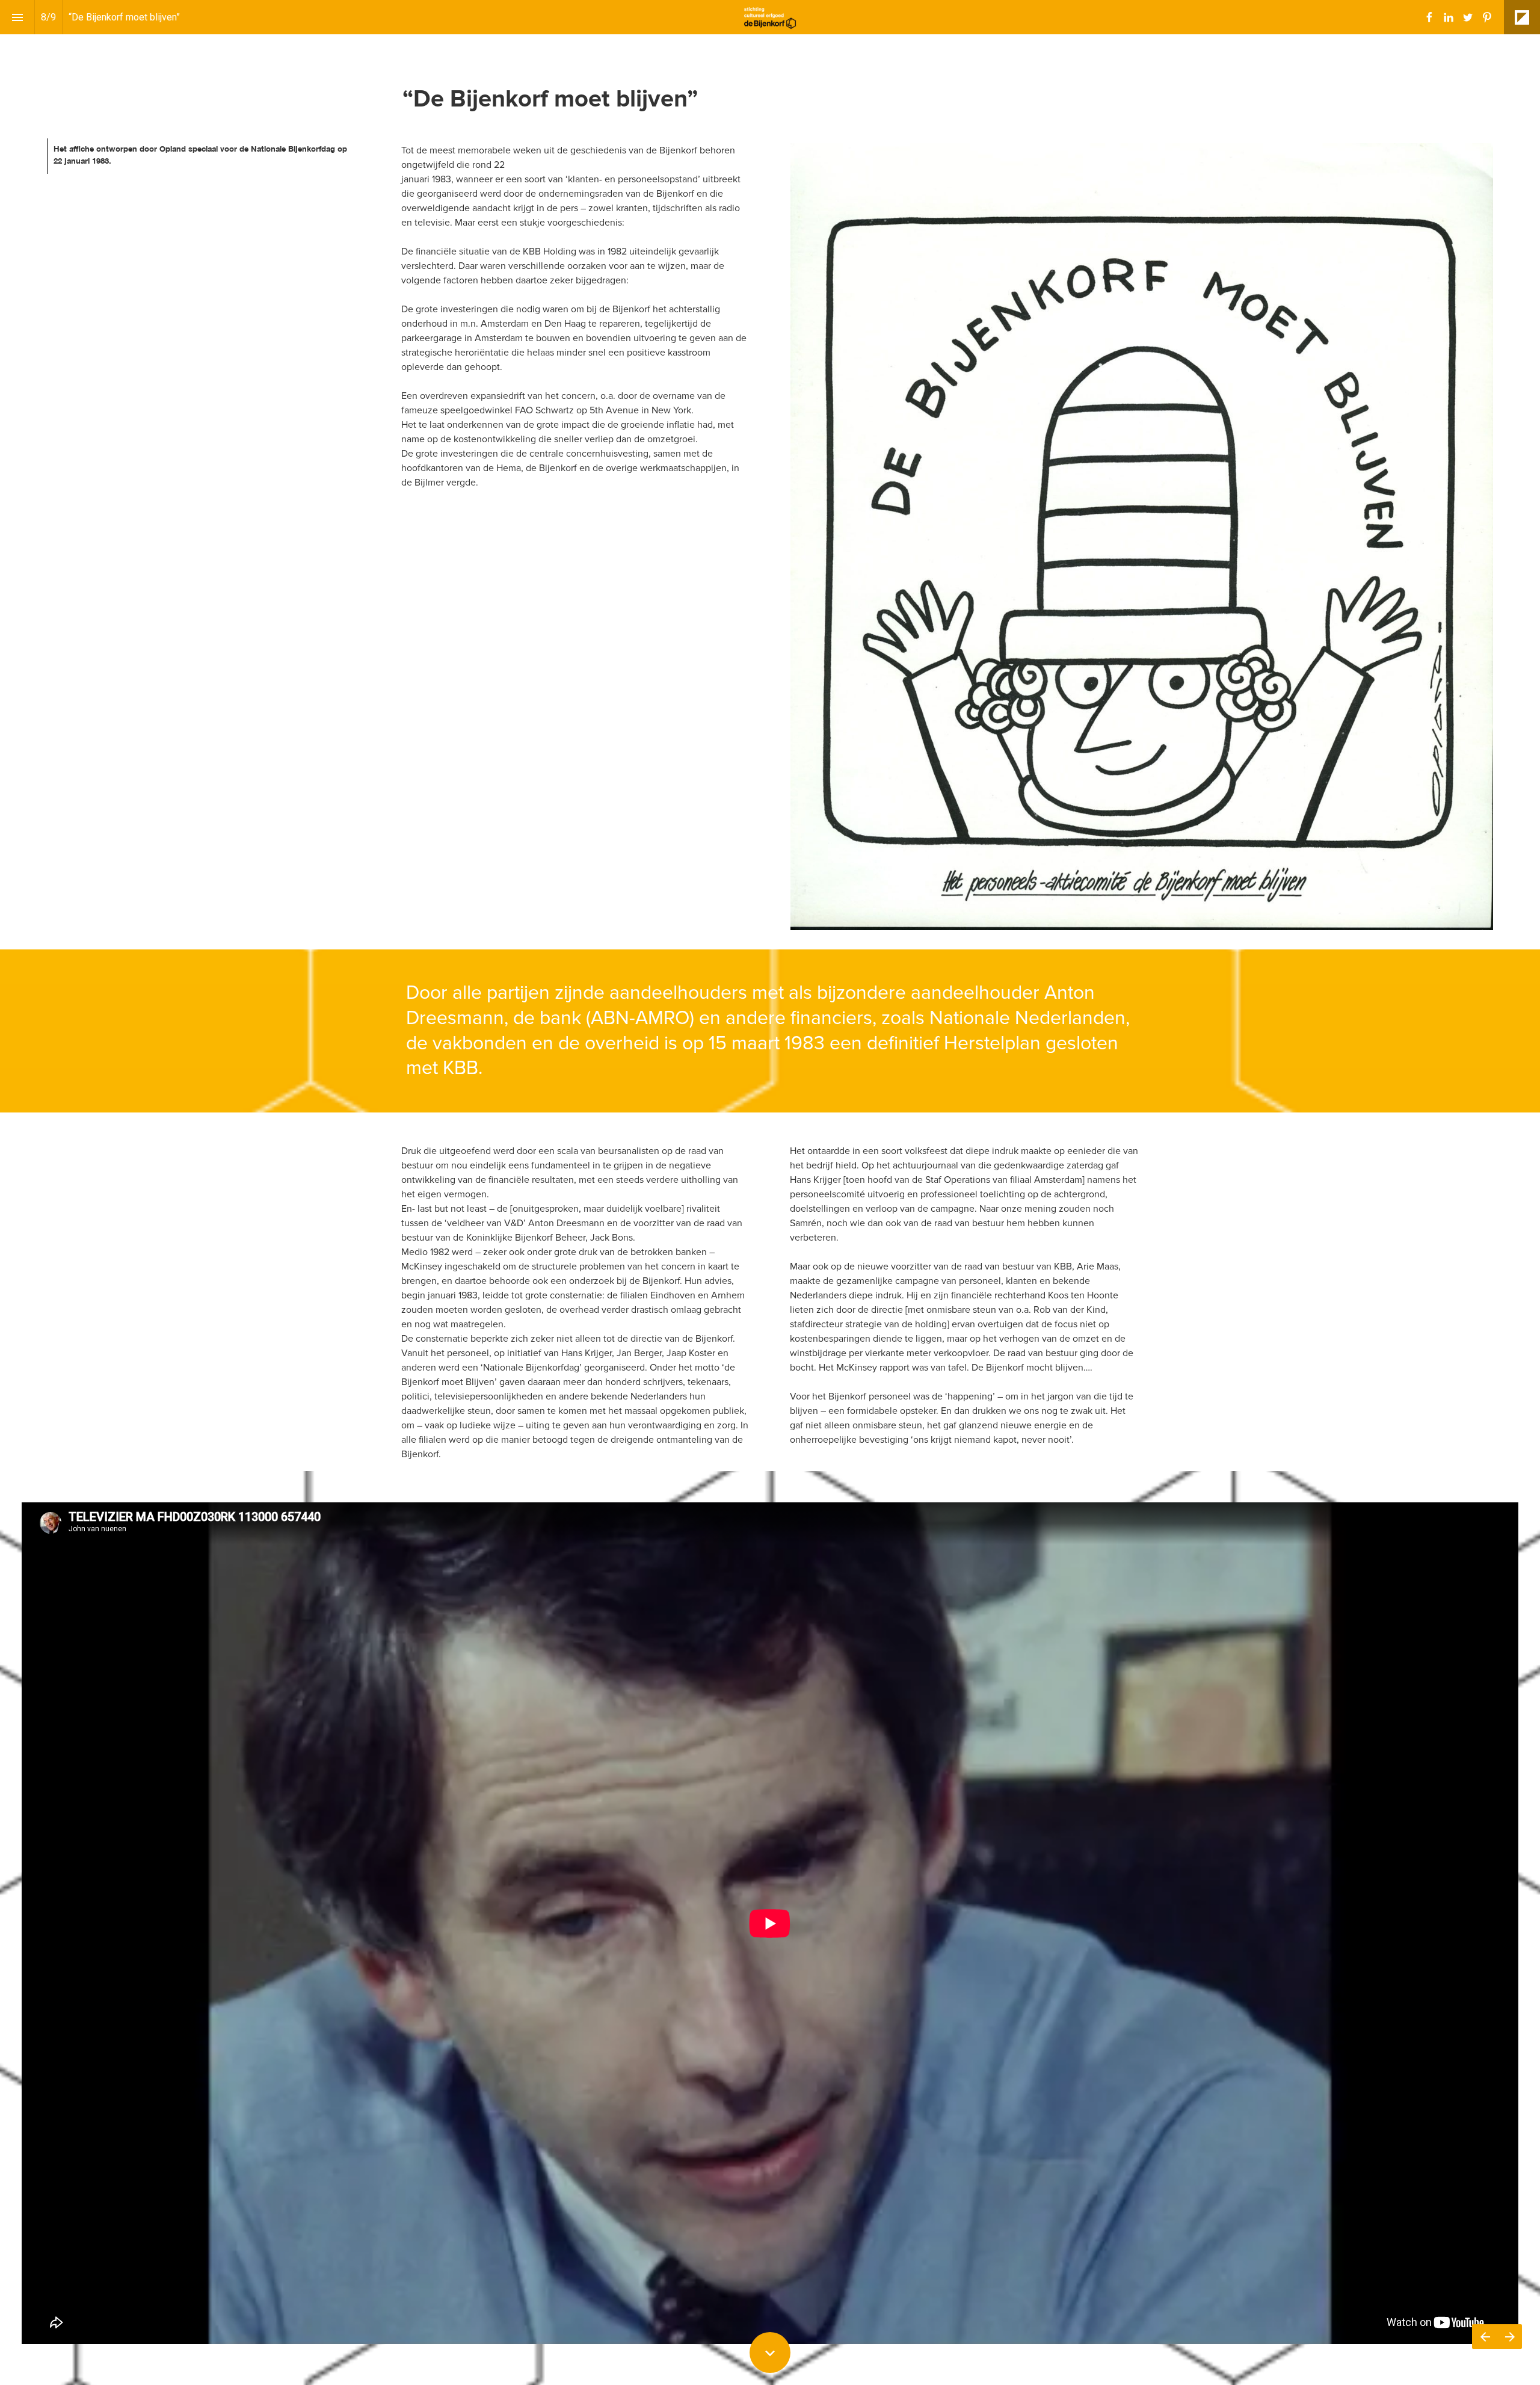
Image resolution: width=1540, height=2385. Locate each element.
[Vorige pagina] (1485, 2337)
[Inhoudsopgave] (17, 17)
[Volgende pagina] (1510, 2337)
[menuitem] (1429, 17)
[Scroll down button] (770, 2353)
